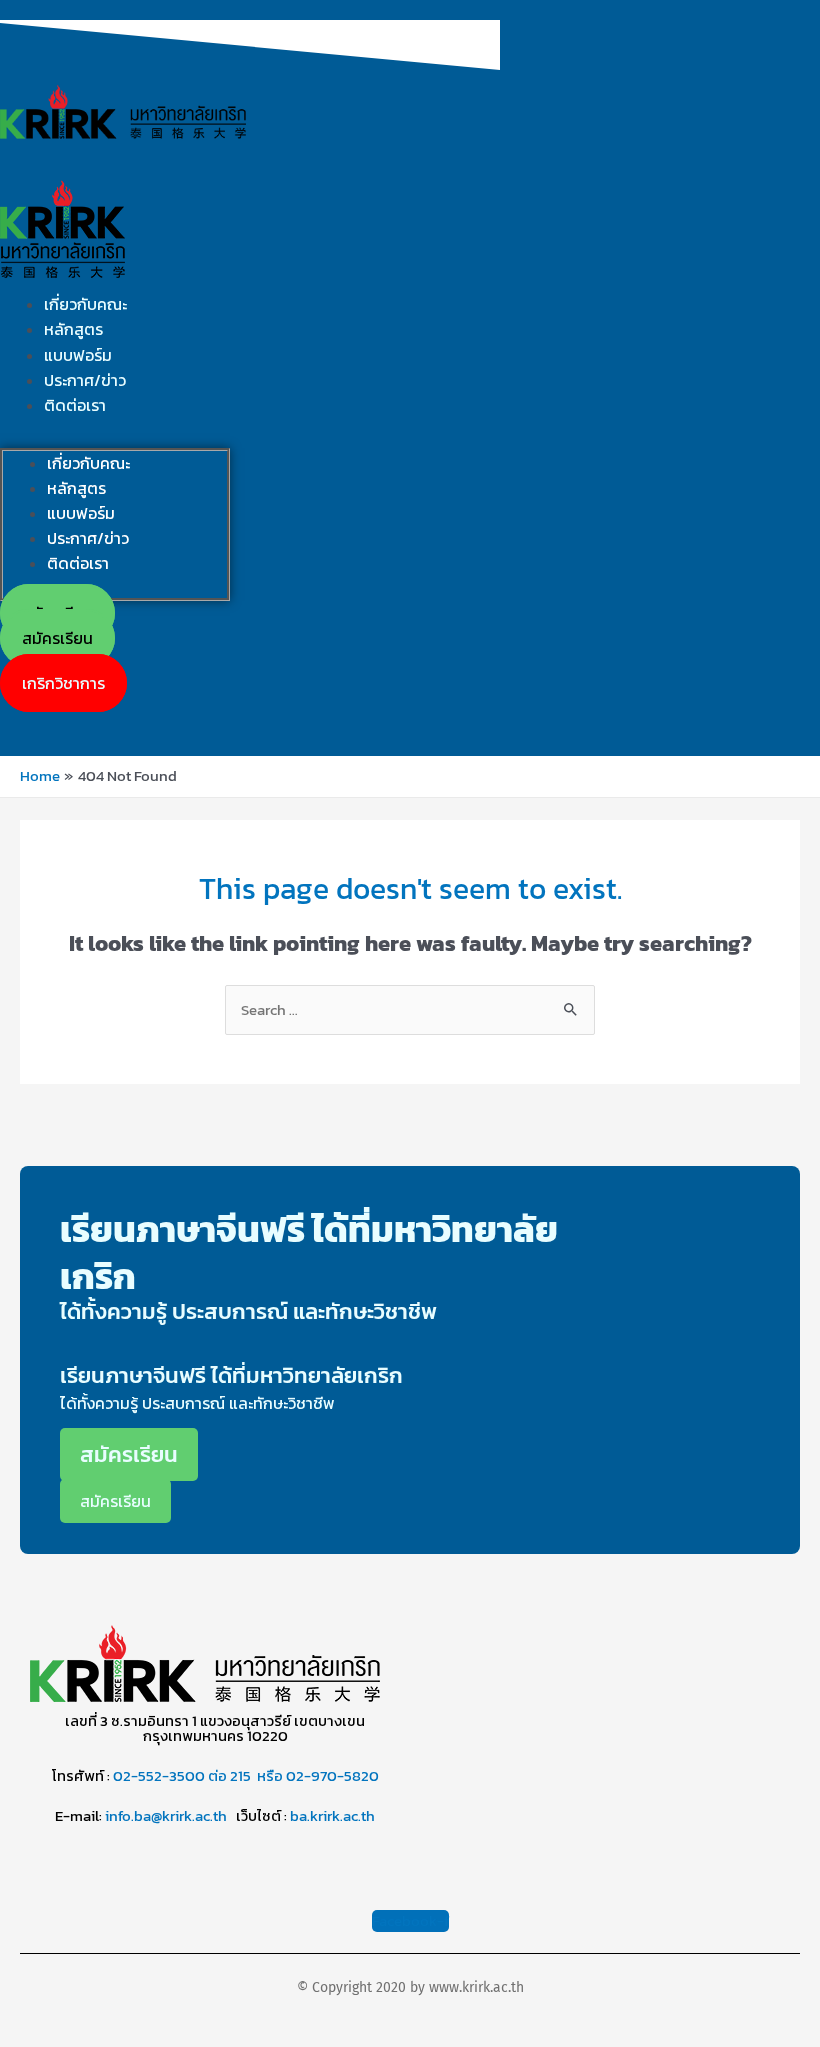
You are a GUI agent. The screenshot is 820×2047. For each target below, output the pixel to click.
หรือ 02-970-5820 (318, 1776)
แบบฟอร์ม (78, 355)
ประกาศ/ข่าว (85, 380)
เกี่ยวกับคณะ (85, 304)
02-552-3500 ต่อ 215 (182, 1776)
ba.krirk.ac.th (332, 1816)
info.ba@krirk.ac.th (166, 1816)
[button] (63, 683)
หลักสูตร (73, 329)
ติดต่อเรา (75, 405)
